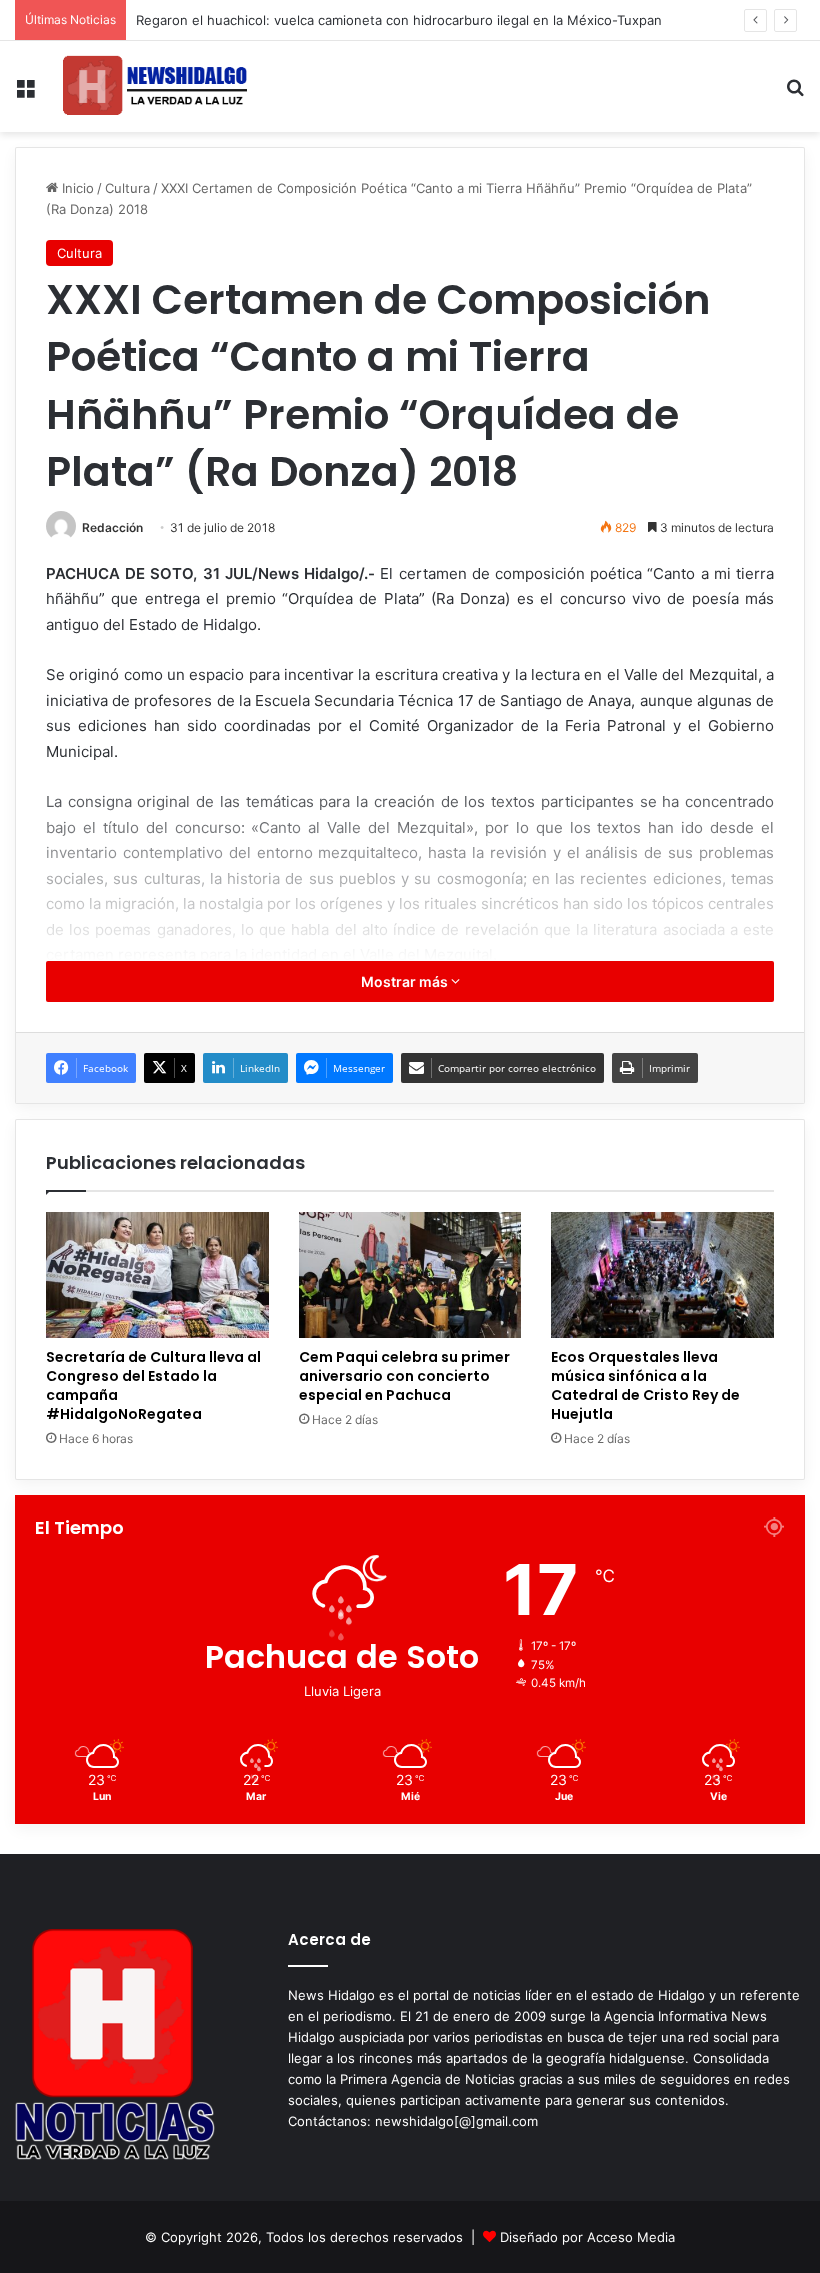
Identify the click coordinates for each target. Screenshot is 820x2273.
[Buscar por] (795, 94)
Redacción (112, 527)
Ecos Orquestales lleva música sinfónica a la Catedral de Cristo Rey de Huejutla (645, 1385)
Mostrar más (406, 981)
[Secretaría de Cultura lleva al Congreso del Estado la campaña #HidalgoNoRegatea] (157, 1275)
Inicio (76, 188)
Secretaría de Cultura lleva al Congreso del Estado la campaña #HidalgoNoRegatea (153, 1385)
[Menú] (25, 94)
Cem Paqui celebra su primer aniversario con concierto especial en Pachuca (404, 1376)
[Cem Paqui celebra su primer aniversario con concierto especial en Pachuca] (410, 1275)
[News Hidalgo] (155, 86)
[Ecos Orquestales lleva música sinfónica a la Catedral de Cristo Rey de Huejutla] (662, 1275)
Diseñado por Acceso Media (587, 2237)
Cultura (127, 188)
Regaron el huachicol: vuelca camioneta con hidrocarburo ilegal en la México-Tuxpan (399, 20)
